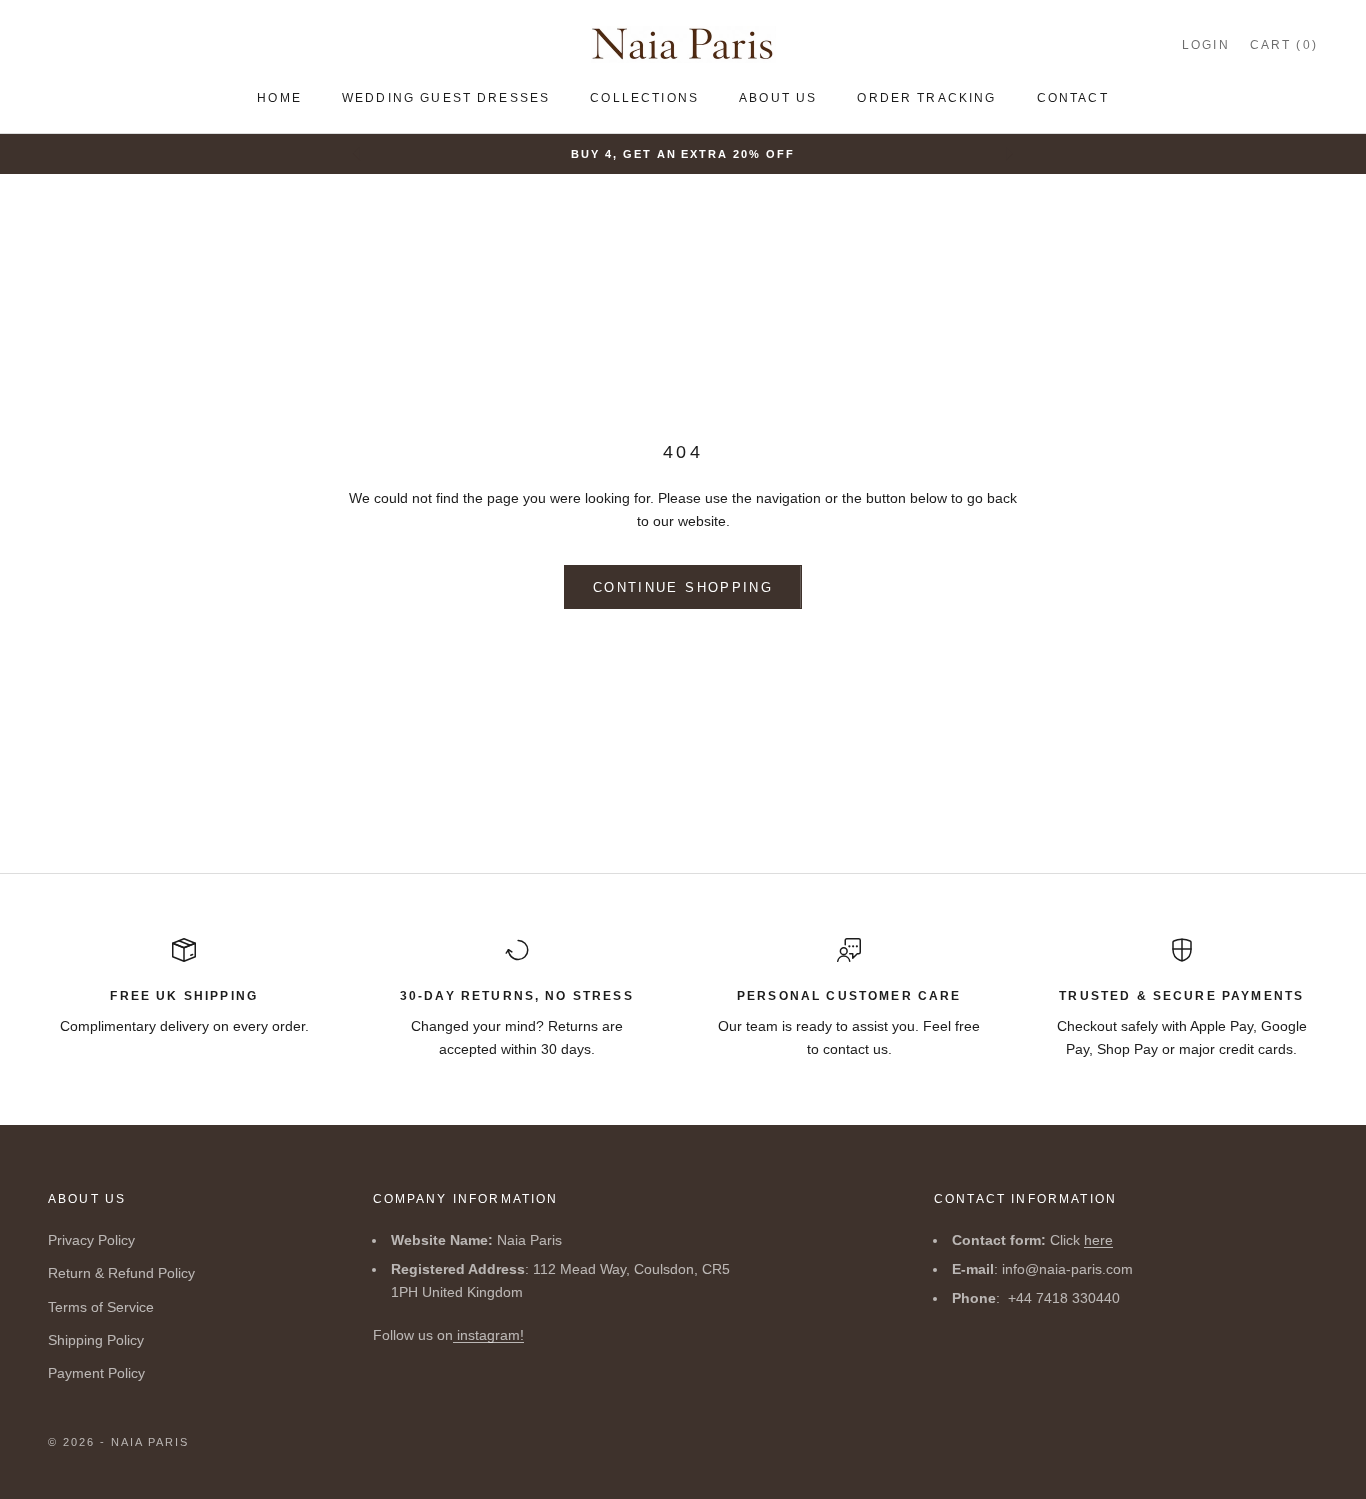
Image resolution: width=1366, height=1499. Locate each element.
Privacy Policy (91, 1240)
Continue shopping (683, 587)
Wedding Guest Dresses (446, 98)
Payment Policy (96, 1373)
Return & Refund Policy (121, 1273)
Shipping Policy (96, 1340)
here (1098, 1240)
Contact (1073, 98)
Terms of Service (101, 1307)
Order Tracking (926, 98)
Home (279, 98)
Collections (644, 98)
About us (778, 98)
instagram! (488, 1335)
